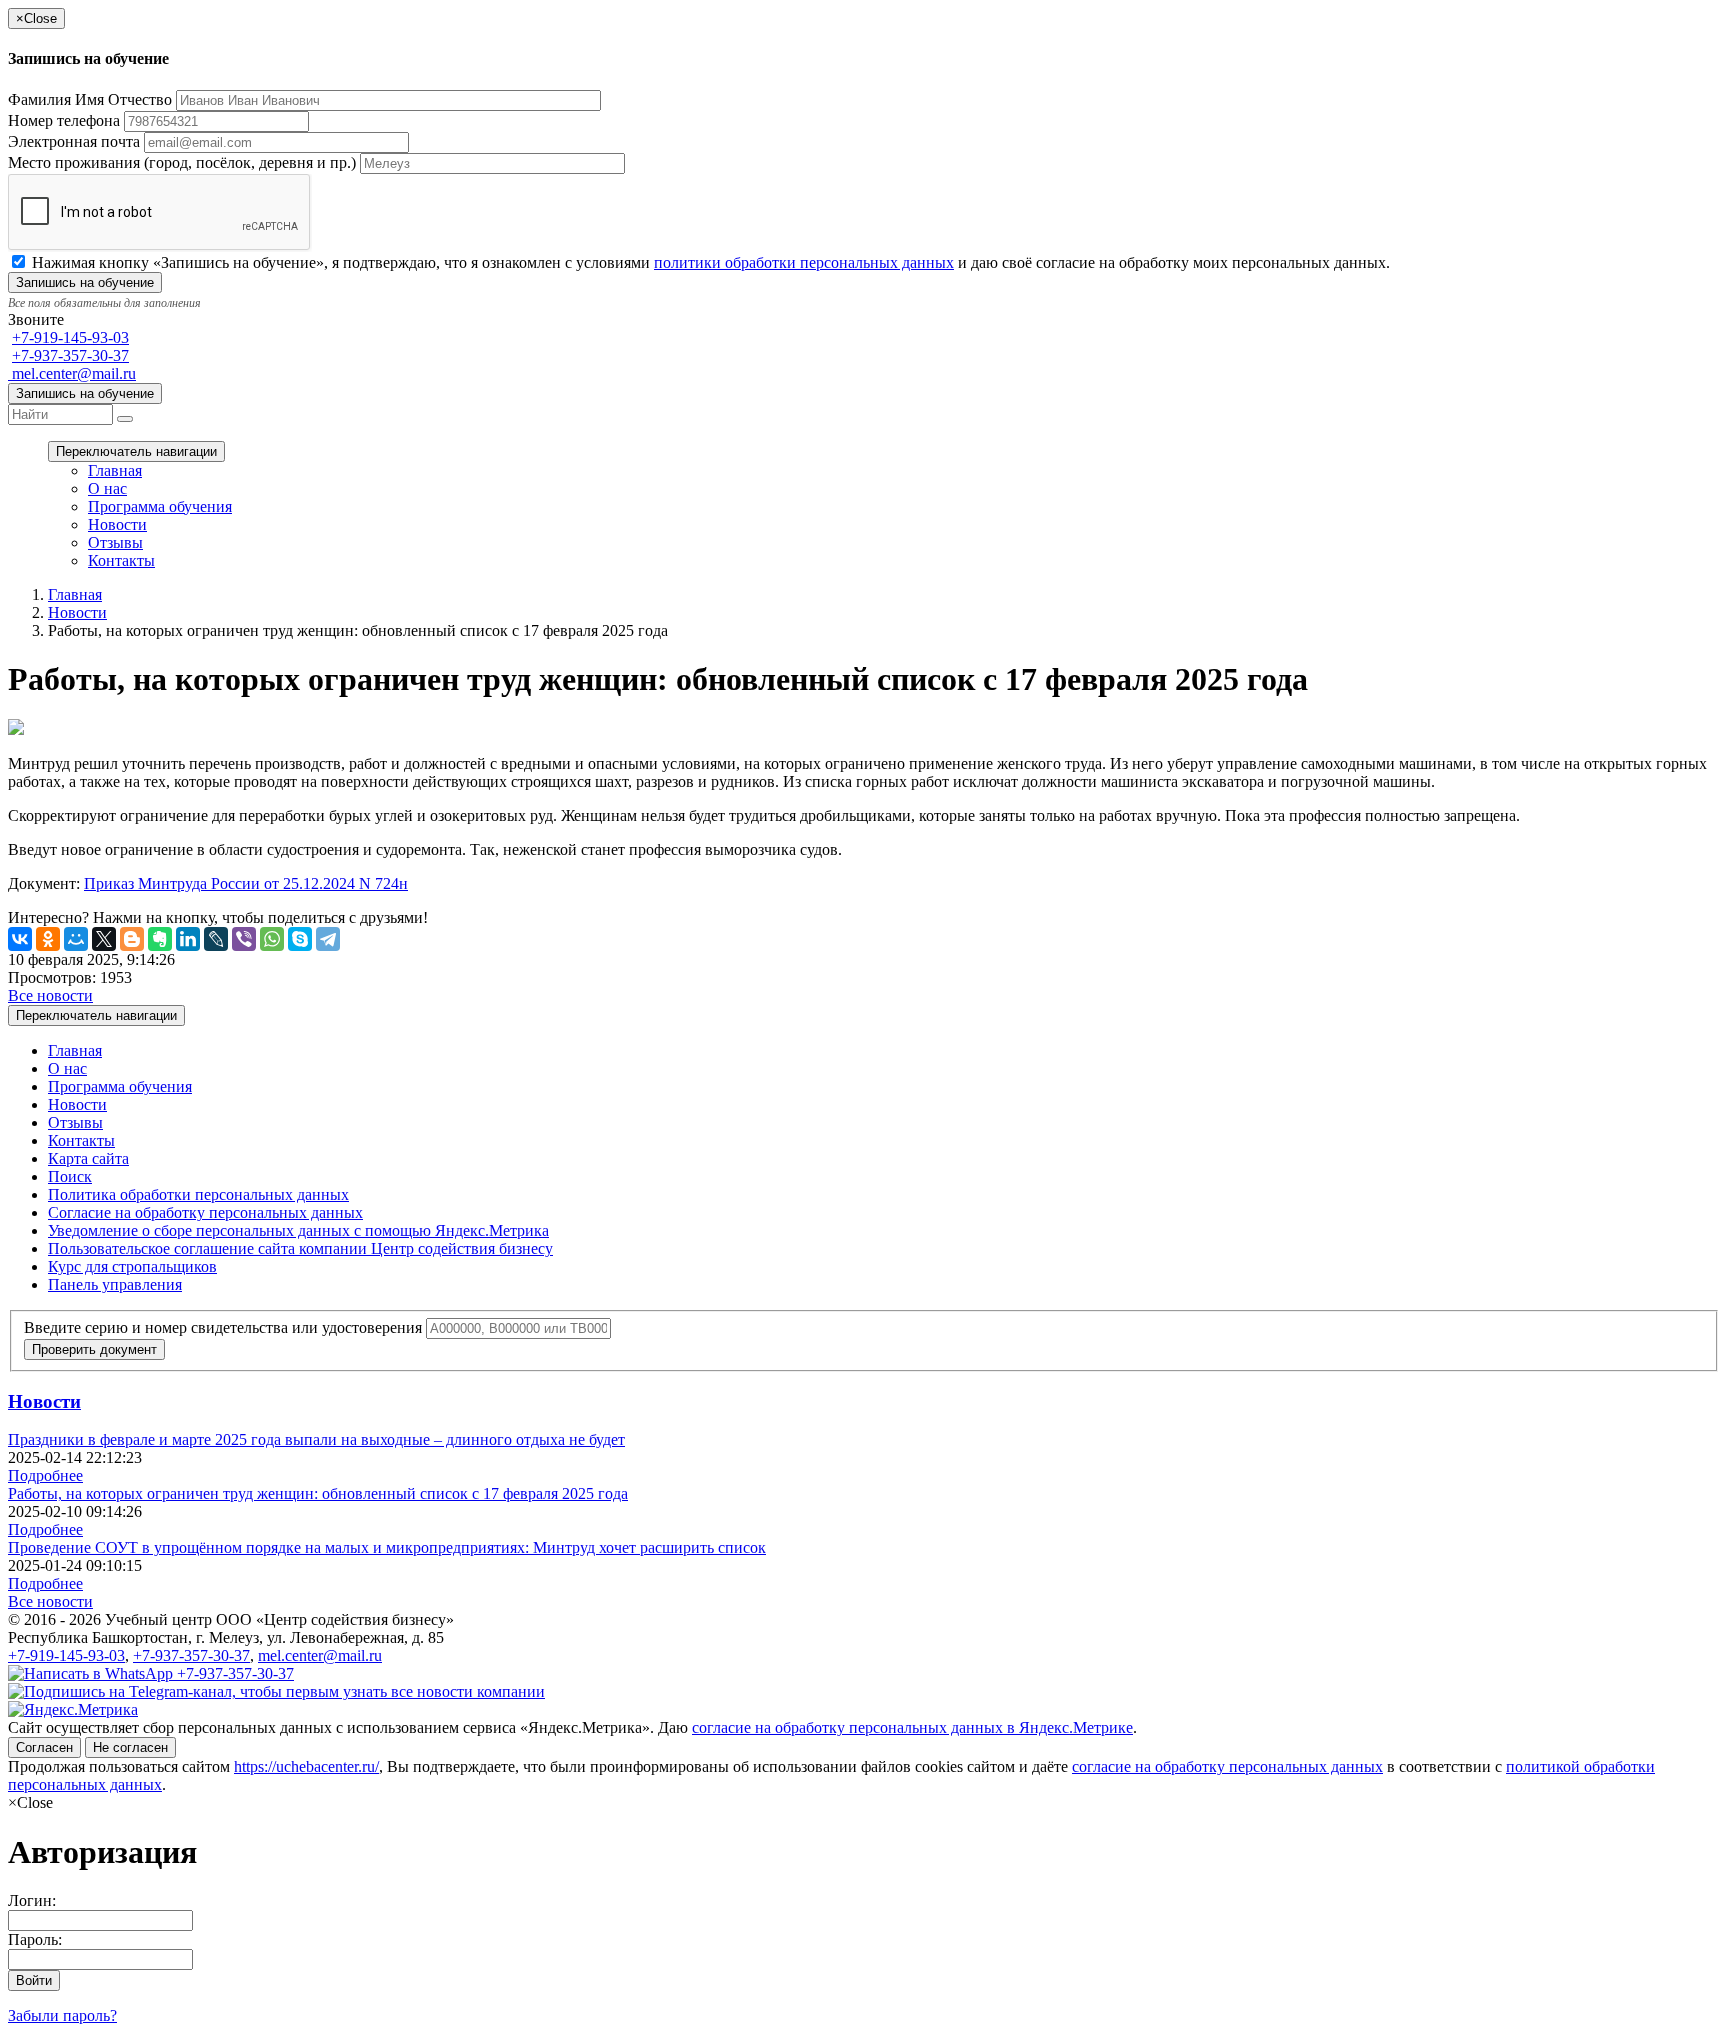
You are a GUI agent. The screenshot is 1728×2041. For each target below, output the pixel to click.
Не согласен (130, 1747)
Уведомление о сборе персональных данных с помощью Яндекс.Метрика (298, 1230)
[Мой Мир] (76, 939)
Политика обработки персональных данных (198, 1194)
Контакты (121, 560)
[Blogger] (132, 939)
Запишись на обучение (85, 393)
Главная (115, 470)
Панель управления (115, 1284)
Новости (117, 524)
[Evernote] (160, 939)
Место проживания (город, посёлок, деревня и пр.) (182, 162)
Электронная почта (74, 141)
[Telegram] (328, 939)
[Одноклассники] (48, 939)
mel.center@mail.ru (72, 373)
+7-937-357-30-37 (70, 355)
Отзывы (115, 542)
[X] (104, 939)
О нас (107, 488)
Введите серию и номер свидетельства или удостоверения (223, 1327)
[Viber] (244, 939)
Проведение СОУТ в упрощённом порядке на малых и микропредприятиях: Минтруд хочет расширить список (387, 1547)
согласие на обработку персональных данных (1227, 1766)
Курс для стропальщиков (132, 1266)
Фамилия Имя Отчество (90, 99)
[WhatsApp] (272, 939)
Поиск (70, 1176)
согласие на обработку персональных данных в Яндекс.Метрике (912, 1727)
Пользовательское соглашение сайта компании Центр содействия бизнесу (300, 1248)
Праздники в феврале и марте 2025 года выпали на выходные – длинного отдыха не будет (316, 1439)
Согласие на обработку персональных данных (205, 1212)
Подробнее (45, 1475)
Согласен (44, 1747)
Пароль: (35, 1939)
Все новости (50, 995)
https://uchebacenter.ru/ (306, 1766)
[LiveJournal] (216, 939)
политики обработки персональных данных (804, 262)
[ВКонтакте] (20, 939)
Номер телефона (64, 120)
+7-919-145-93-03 (70, 337)
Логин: (32, 1900)
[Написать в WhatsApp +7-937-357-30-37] (151, 1673)
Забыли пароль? (62, 2015)
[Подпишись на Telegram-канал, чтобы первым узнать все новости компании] (276, 1691)
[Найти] (125, 419)
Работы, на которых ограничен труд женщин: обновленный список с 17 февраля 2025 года (318, 1493)
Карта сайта (88, 1158)
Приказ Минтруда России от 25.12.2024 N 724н (246, 883)
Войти (34, 1980)
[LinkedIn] (188, 939)
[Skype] (300, 939)
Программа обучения (160, 506)
